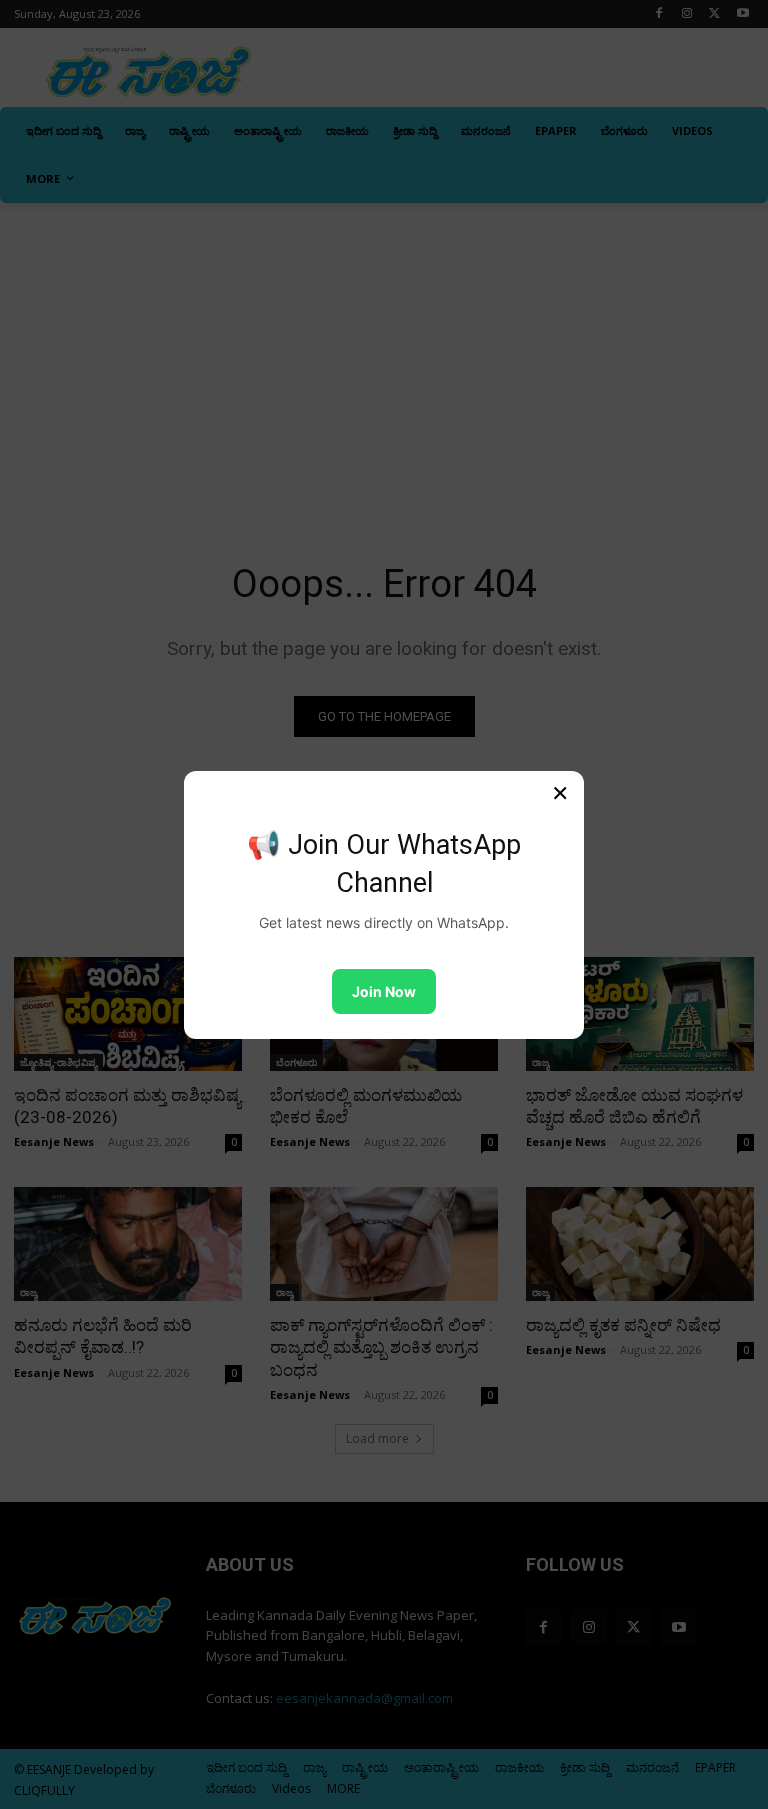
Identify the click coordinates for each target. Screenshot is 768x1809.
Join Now (384, 991)
